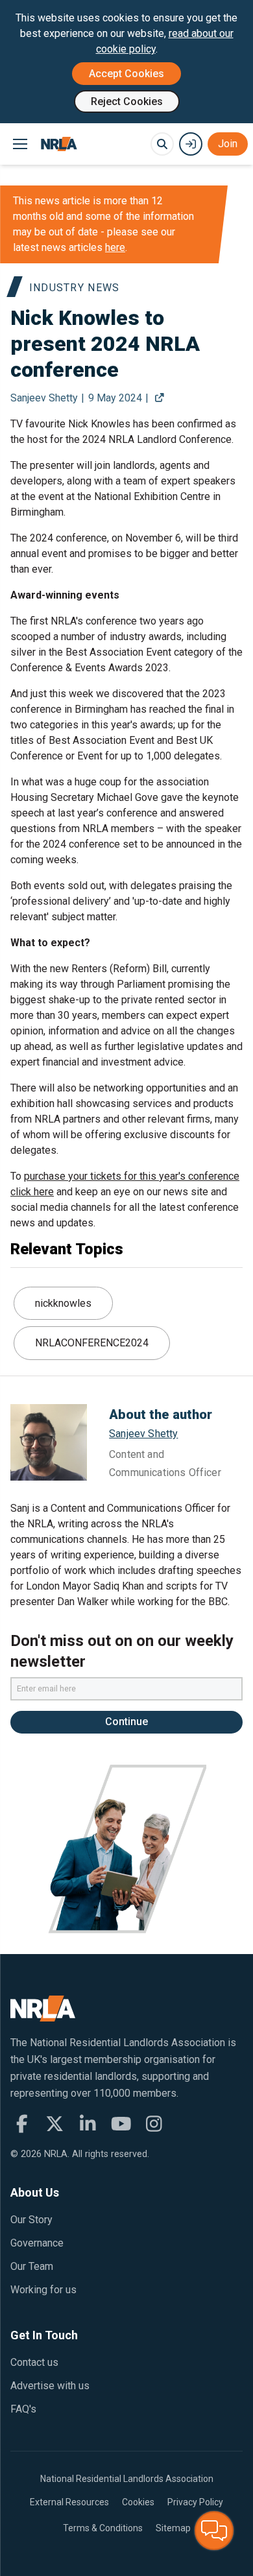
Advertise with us (50, 2386)
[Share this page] (159, 398)
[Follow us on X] (55, 2124)
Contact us (34, 2362)
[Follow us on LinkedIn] (88, 2124)
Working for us (43, 2290)
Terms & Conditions (103, 2528)
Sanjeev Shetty (143, 1434)
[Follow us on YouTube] (121, 2124)
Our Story (31, 2220)
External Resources (69, 2502)
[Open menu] (20, 144)
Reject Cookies (127, 101)
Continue (126, 1722)
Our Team (32, 2266)
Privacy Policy (195, 2502)
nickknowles (63, 1303)
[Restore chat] (214, 2531)
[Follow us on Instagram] (154, 2124)
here (115, 247)
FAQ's (23, 2409)
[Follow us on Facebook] (22, 2124)
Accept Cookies (126, 74)
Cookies (138, 2502)
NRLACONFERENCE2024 (92, 1343)
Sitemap (173, 2528)
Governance (37, 2243)
